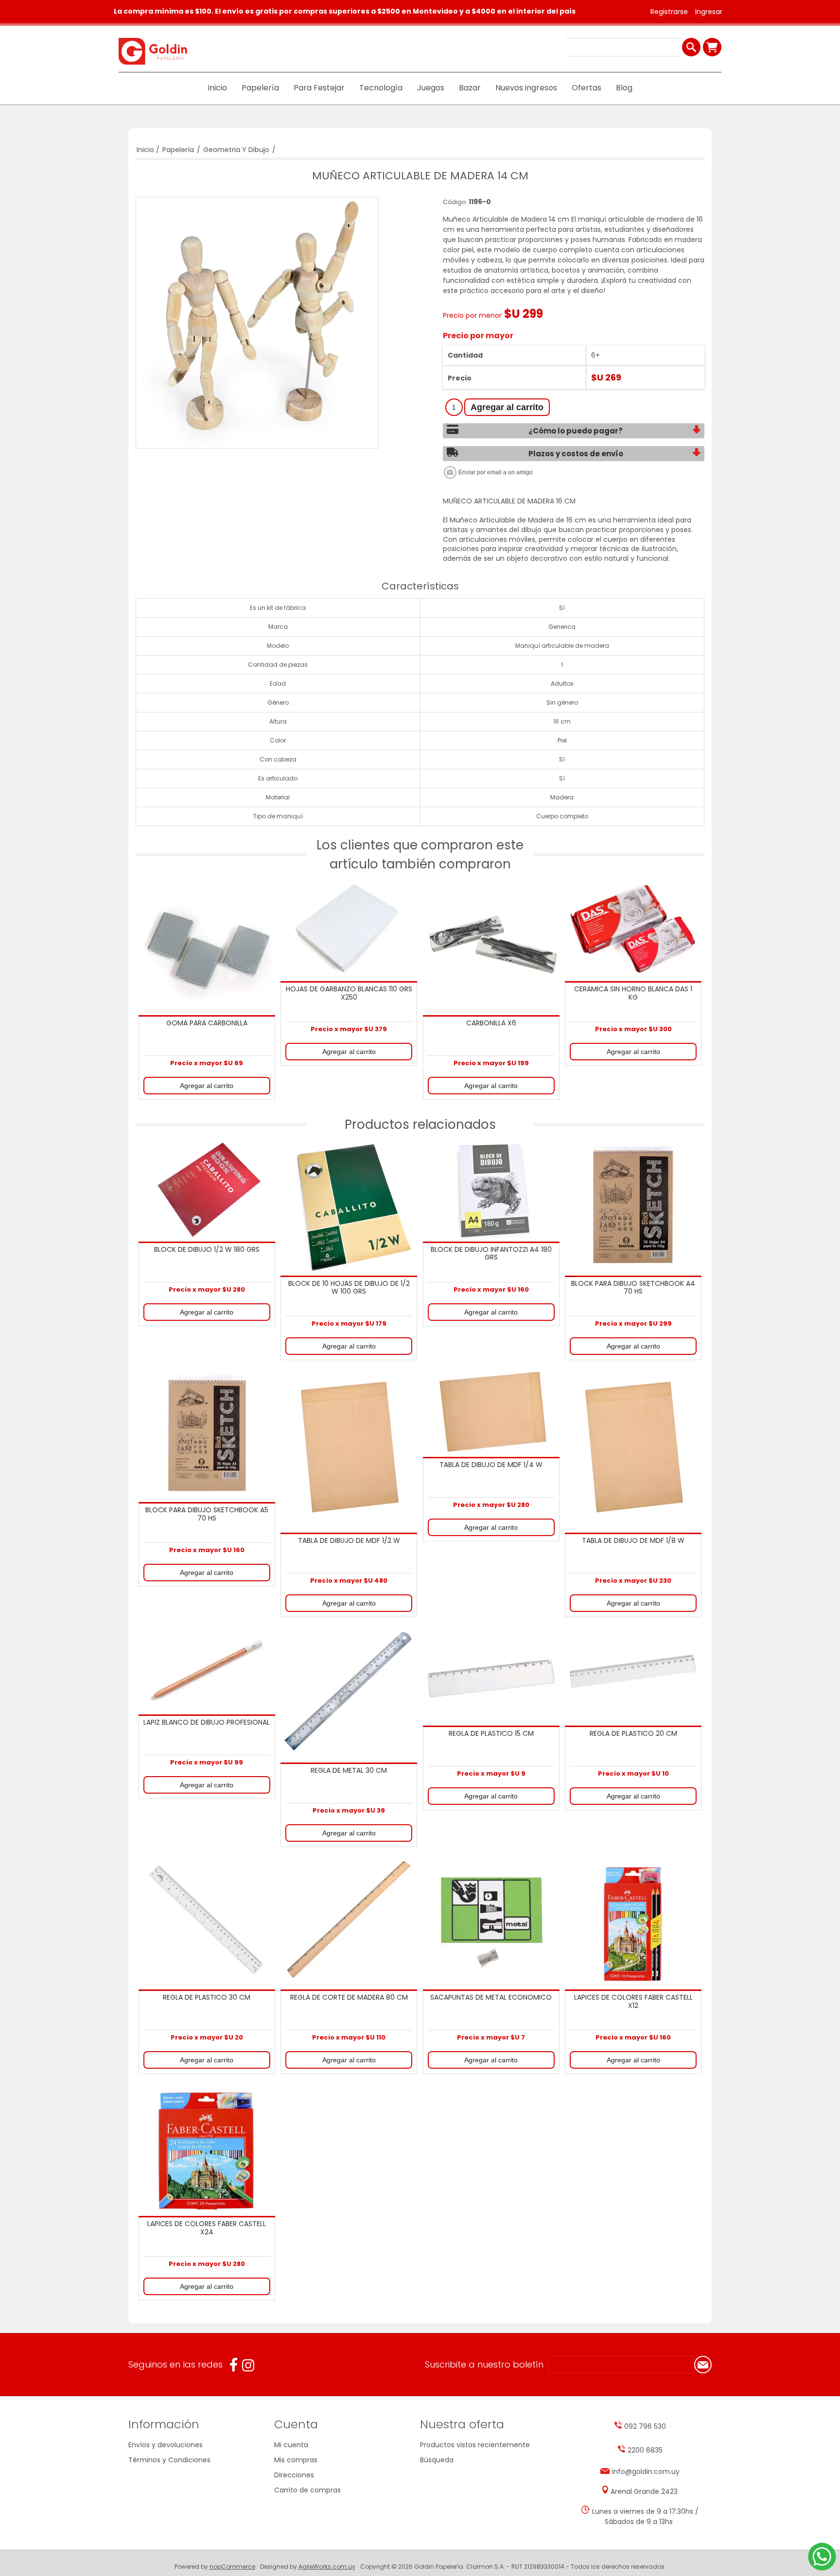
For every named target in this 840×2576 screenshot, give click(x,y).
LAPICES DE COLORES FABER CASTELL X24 (207, 2228)
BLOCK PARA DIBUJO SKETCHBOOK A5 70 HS (207, 1514)
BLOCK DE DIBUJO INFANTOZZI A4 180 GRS (491, 1254)
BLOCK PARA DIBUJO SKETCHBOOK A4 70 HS (633, 1288)
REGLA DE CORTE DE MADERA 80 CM (349, 1998)
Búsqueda (437, 2460)
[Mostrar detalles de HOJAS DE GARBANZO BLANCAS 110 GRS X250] (349, 930)
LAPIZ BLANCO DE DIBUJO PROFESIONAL (207, 1723)
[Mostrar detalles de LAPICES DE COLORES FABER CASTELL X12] (633, 1921)
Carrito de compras (712, 47)
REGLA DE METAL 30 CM (349, 1771)
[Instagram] (248, 2365)
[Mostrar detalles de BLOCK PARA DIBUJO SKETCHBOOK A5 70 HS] (207, 1434)
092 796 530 (645, 2426)
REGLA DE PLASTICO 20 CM (633, 1734)
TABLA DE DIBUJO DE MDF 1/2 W (349, 1541)
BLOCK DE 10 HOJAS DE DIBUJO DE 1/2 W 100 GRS (349, 1288)
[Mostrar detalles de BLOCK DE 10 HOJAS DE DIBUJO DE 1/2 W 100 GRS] (349, 1207)
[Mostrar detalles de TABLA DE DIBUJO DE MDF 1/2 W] (349, 1449)
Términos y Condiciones (169, 2460)
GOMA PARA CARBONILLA (207, 1023)
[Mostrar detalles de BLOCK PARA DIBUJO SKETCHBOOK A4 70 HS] (633, 1207)
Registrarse (669, 12)
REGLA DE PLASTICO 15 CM (491, 1734)
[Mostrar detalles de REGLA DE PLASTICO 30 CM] (207, 1921)
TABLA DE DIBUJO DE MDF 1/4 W (491, 1465)
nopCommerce (232, 2567)
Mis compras (296, 2460)
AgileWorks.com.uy (327, 2567)
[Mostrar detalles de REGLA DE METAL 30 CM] (349, 1693)
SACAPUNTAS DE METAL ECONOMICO (491, 1998)
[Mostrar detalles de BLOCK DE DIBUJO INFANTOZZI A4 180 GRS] (491, 1190)
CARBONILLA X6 (491, 1023)
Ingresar (709, 12)
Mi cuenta (291, 2445)
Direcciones (294, 2475)
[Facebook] (234, 2365)
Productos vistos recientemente (475, 2445)
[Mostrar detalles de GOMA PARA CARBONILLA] (207, 947)
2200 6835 (645, 2450)
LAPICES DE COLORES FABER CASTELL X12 (633, 2002)
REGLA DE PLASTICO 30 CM (207, 1998)
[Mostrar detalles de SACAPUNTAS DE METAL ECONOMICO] (491, 1921)
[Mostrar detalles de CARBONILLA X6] (491, 947)
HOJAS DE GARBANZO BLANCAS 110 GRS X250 (349, 994)
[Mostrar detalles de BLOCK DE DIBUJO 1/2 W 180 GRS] (207, 1190)
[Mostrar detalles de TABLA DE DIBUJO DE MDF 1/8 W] (633, 1449)
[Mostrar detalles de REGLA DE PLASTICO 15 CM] (491, 1674)
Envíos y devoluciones (166, 2445)
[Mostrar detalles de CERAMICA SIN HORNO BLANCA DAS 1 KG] (633, 930)
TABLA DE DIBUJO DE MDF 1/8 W (633, 1541)
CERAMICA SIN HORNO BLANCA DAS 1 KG (633, 994)
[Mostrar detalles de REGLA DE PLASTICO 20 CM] (633, 1674)
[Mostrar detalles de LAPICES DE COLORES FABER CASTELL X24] (207, 2148)
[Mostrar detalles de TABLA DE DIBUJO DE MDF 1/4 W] (491, 1411)
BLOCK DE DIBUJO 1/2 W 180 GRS (207, 1250)
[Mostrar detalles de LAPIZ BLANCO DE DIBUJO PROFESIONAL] (207, 1669)
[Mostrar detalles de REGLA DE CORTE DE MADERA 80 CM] (349, 1921)
